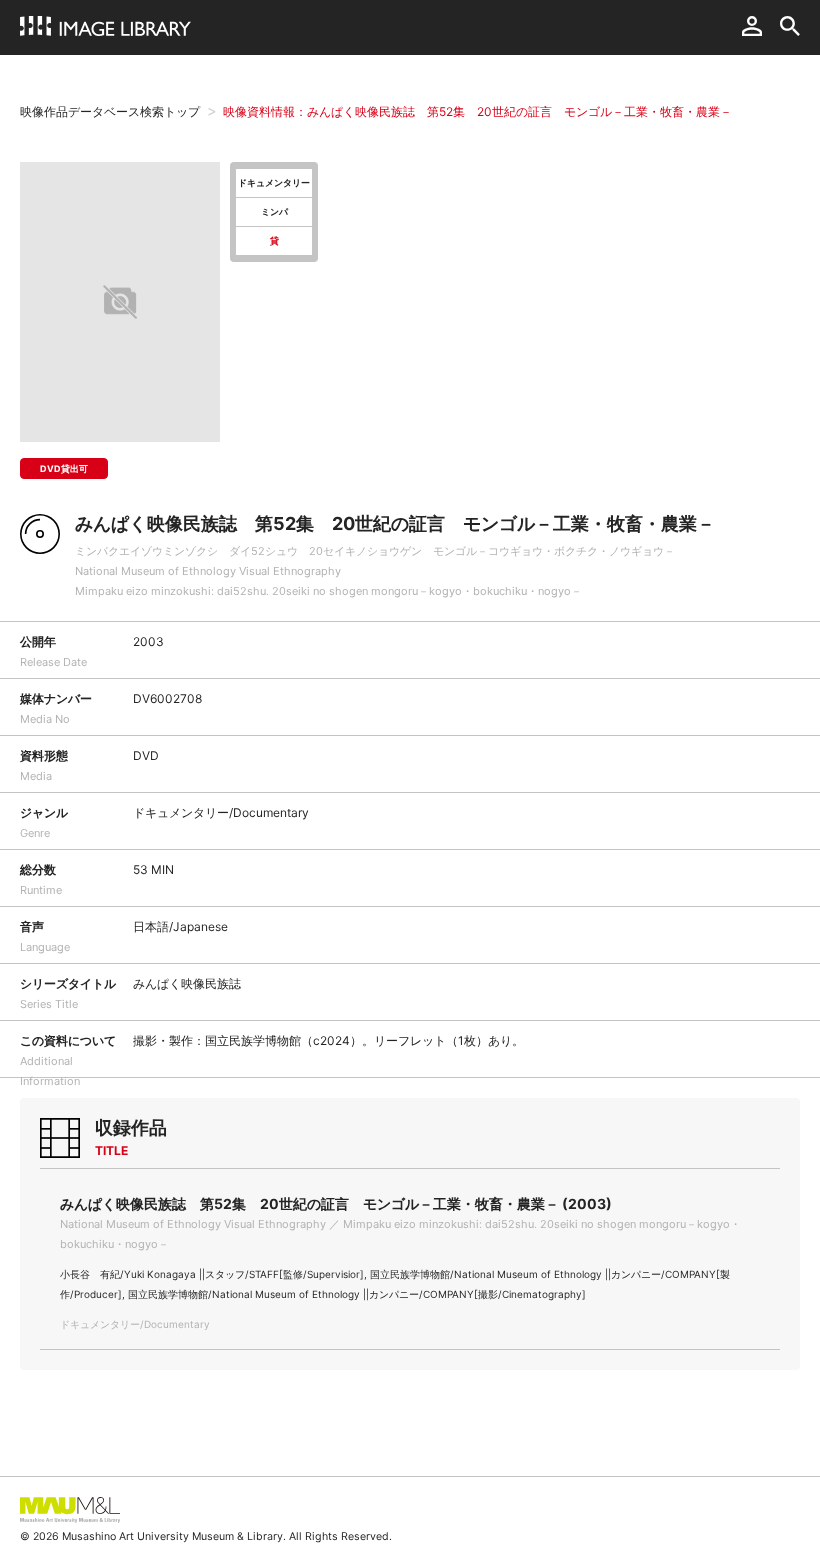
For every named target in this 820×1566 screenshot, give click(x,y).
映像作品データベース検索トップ (110, 111)
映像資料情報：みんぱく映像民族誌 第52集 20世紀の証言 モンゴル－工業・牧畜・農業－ (477, 111)
